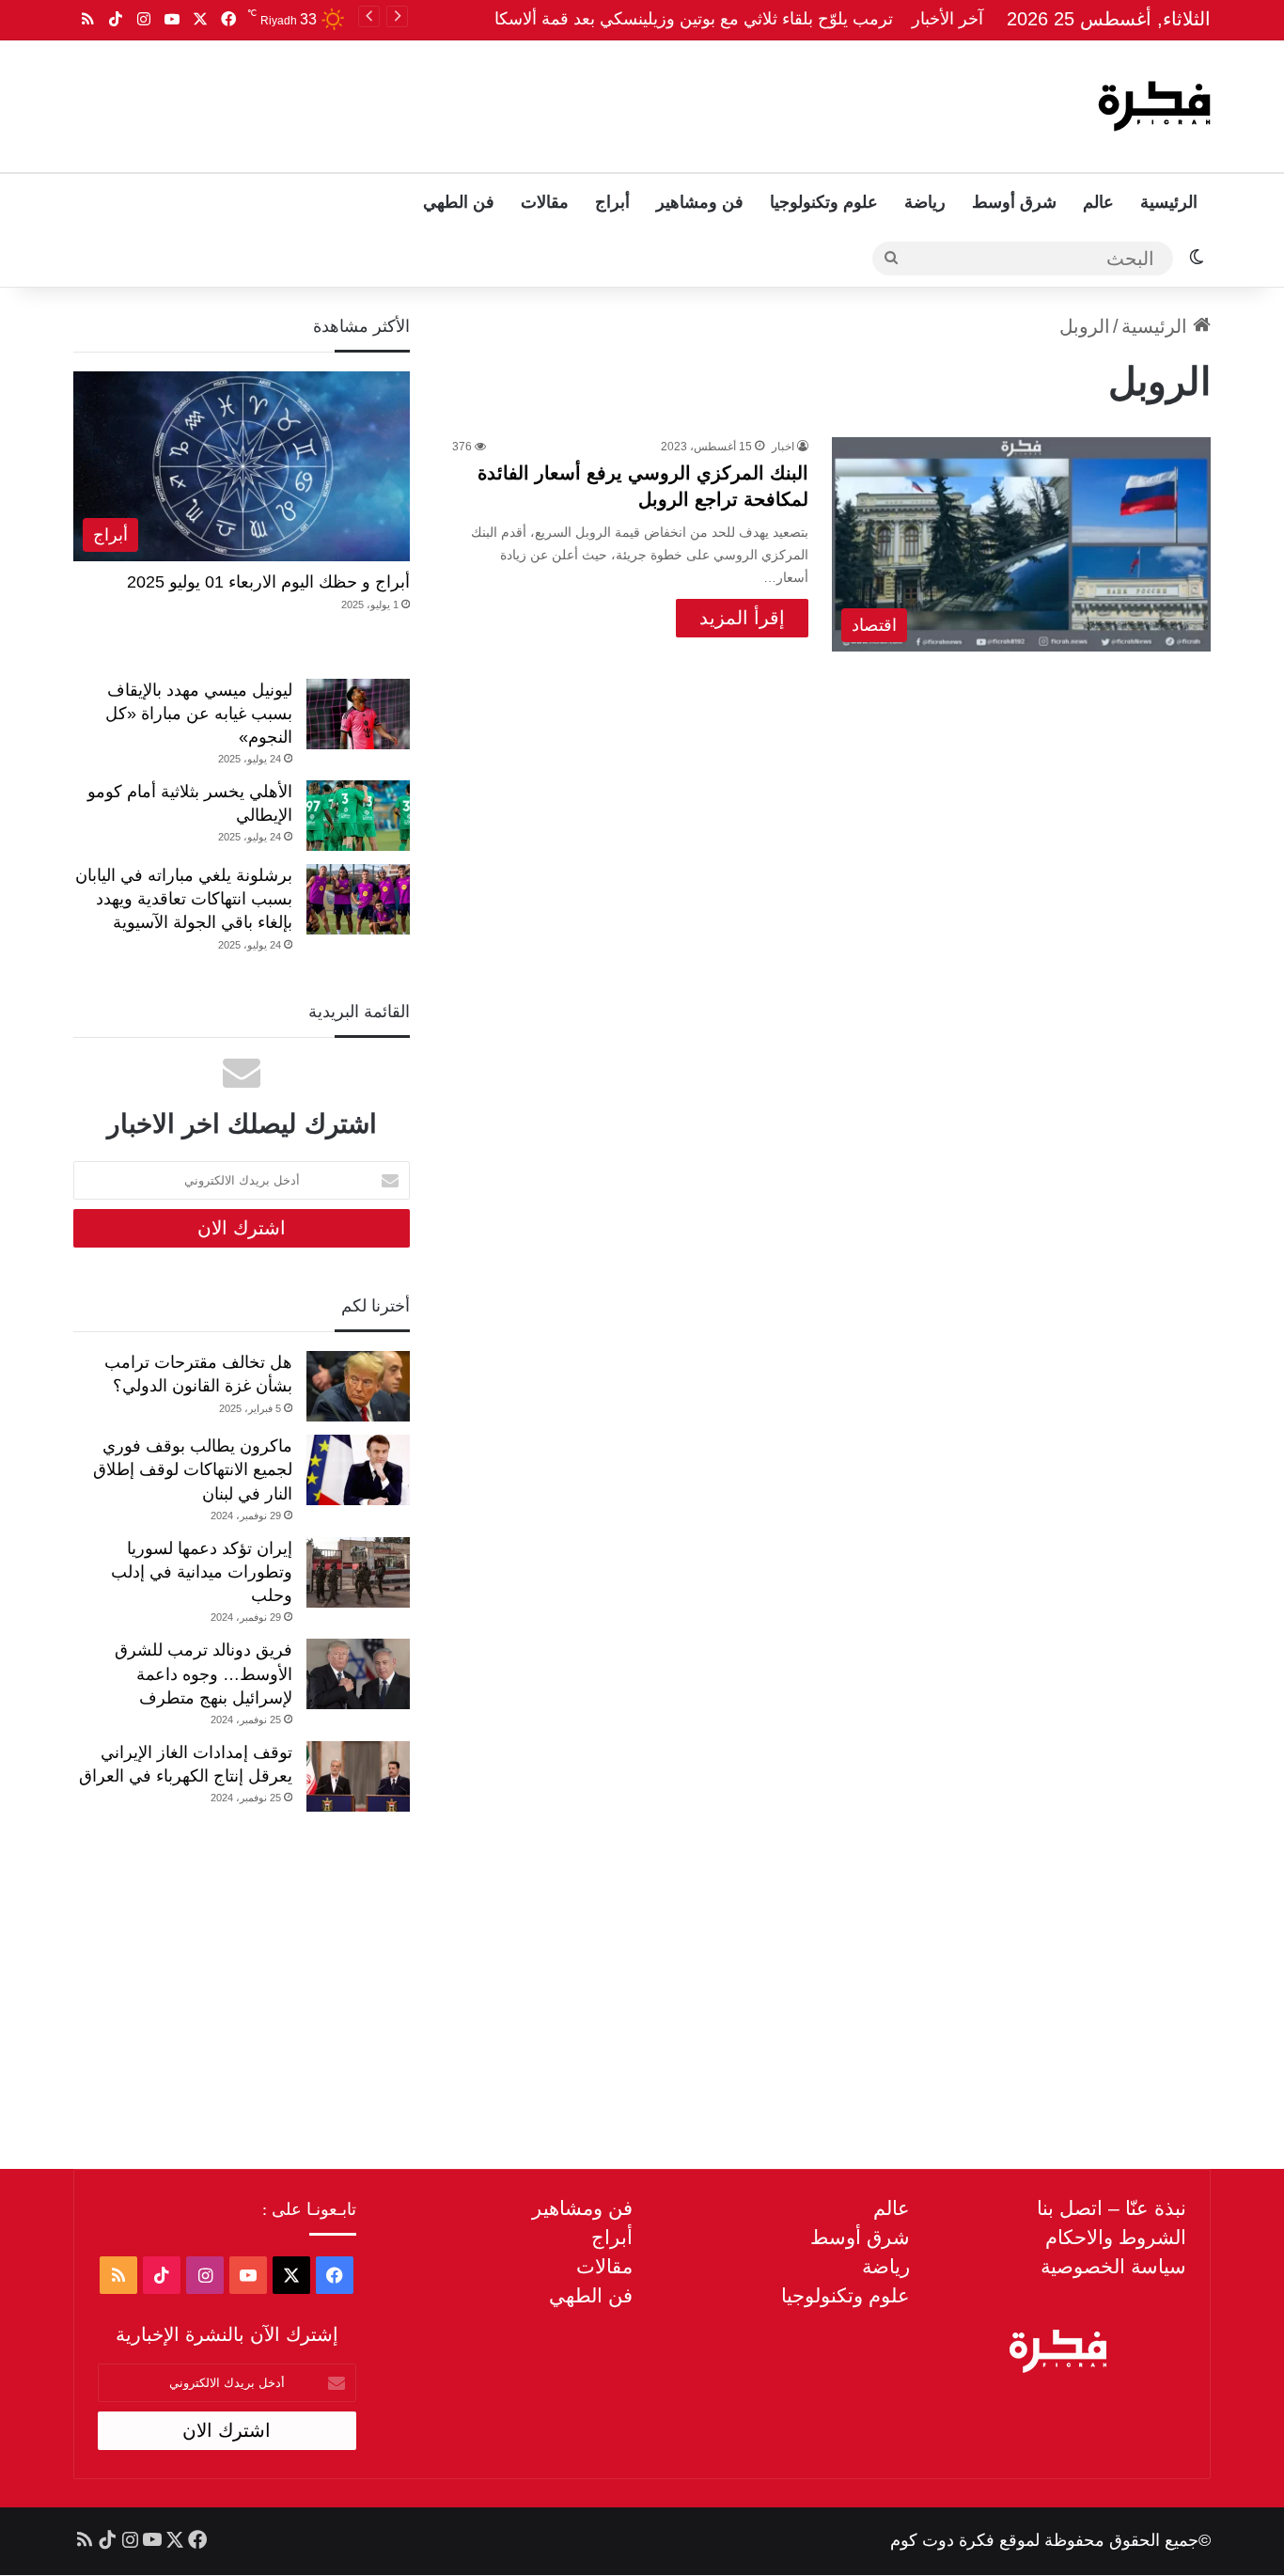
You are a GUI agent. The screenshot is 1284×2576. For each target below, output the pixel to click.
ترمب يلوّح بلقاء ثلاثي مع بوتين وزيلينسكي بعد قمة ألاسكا (694, 19)
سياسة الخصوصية (1113, 2266)
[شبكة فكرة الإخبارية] (1154, 106)
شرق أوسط (1014, 202)
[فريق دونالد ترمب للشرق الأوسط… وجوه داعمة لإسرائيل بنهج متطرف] (358, 1674)
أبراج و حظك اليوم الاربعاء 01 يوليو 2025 (268, 582)
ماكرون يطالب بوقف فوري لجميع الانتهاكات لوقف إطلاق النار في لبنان (193, 1469)
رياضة (925, 202)
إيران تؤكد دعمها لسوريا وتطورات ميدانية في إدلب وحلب (202, 1572)
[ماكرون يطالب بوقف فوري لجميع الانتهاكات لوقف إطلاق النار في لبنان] (358, 1470)
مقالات (545, 202)
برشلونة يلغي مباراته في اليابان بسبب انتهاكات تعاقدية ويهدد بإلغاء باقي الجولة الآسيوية (184, 899)
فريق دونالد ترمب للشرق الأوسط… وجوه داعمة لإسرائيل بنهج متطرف (204, 1673)
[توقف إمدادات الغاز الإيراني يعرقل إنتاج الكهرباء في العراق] (358, 1776)
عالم (1098, 202)
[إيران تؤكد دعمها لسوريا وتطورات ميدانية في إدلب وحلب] (358, 1572)
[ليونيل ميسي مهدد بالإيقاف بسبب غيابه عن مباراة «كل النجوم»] (358, 714)
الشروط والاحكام (1116, 2237)
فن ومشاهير (700, 202)
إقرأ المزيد (742, 618)
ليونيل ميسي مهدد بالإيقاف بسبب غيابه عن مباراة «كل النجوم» (199, 714)
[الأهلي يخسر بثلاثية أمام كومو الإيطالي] (358, 816)
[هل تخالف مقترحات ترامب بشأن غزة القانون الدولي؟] (358, 1386)
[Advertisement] (451, 102)
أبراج (612, 202)
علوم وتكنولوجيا (824, 202)
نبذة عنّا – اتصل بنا (1112, 2208)
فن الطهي (459, 202)
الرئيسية (1169, 202)
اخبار (783, 447)
